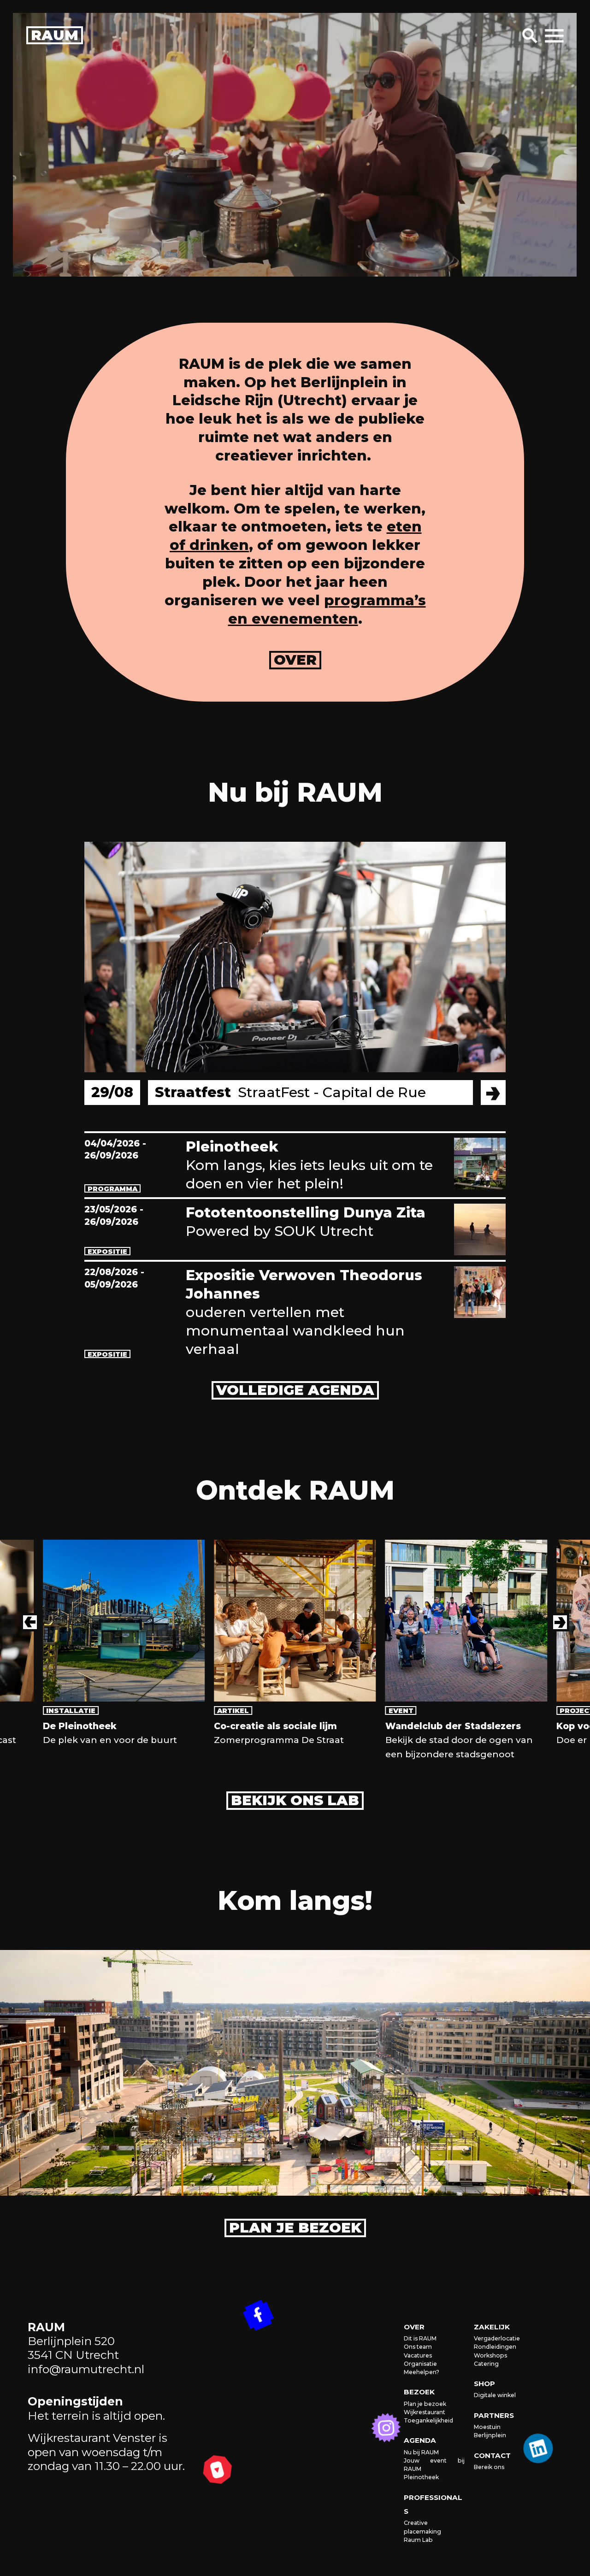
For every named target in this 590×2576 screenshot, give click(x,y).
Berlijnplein (490, 2435)
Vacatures (418, 2355)
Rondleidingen (495, 2347)
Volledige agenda (295, 1390)
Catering (486, 2364)
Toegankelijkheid (428, 2420)
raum (55, 35)
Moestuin (487, 2427)
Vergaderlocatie (497, 2338)
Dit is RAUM (420, 2338)
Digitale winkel (495, 2395)
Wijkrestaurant (425, 2412)
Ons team (418, 2347)
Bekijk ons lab (295, 1800)
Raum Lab (418, 2540)
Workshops (490, 2355)
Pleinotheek (421, 2477)
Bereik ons (489, 2467)
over (295, 660)
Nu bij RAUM (421, 2452)
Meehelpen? (422, 2372)
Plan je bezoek (295, 2228)
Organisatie (420, 2364)
